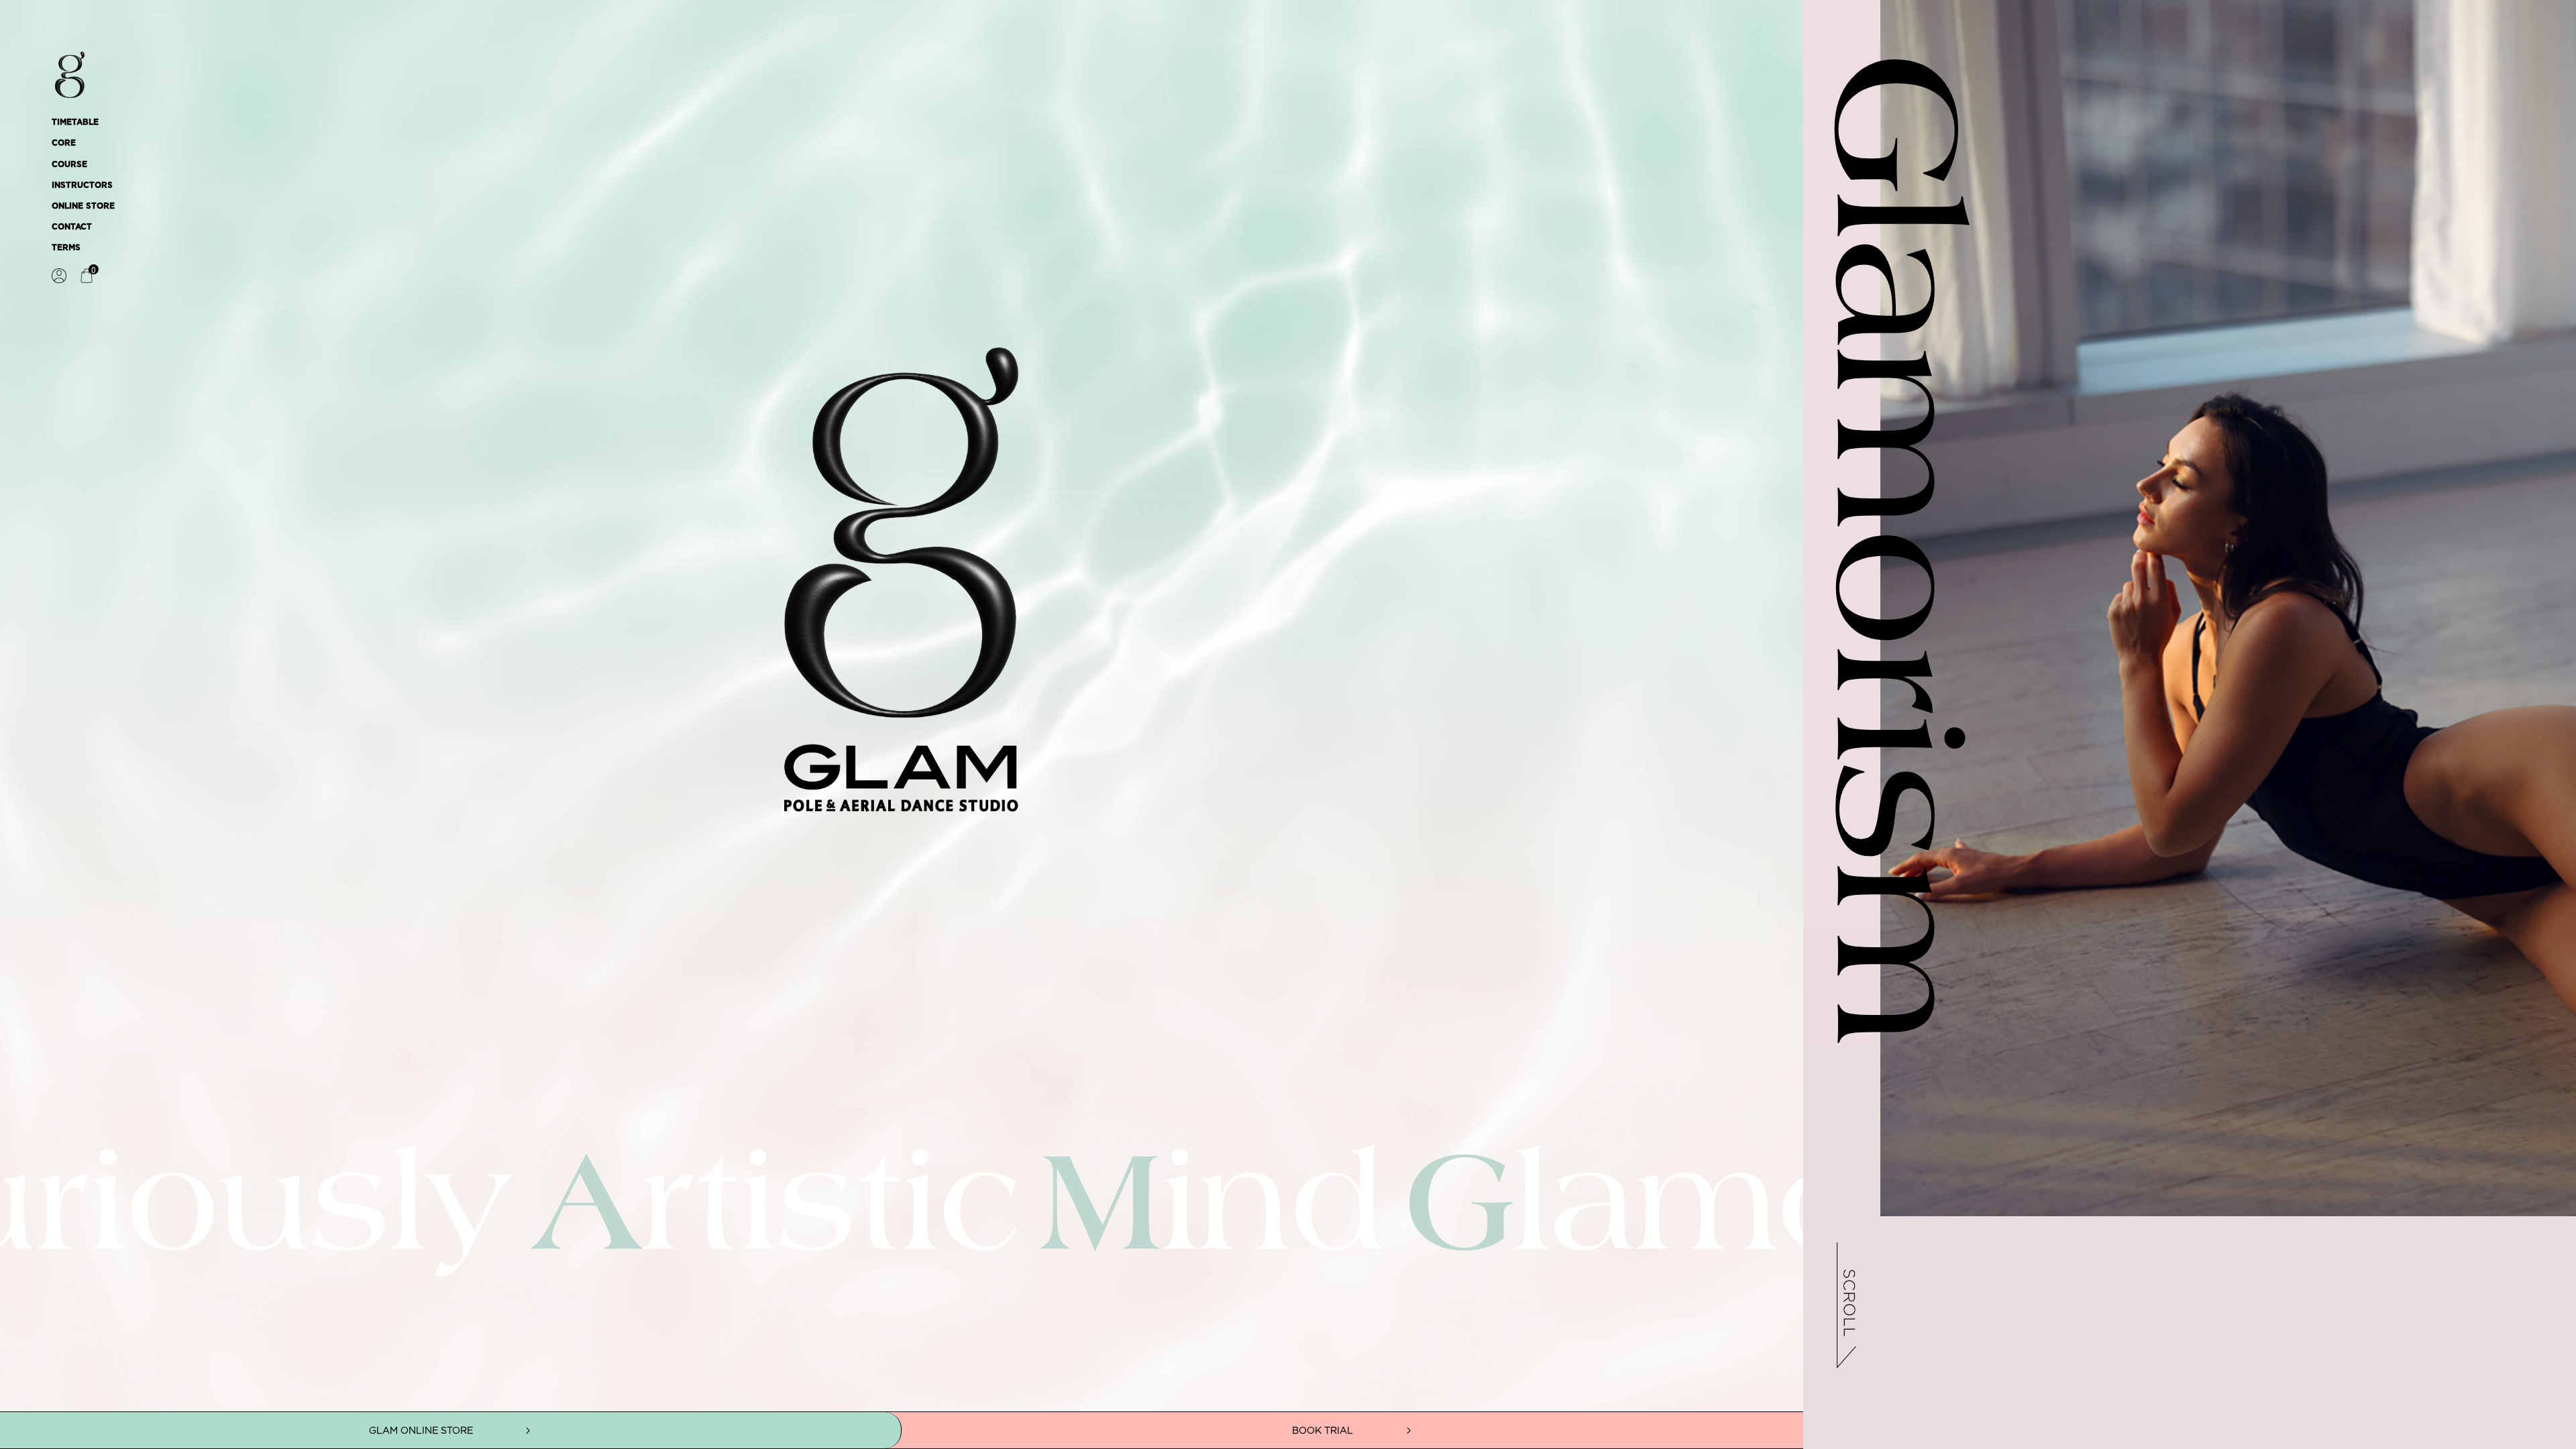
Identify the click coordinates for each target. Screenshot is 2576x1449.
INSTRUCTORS (82, 185)
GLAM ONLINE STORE (421, 1430)
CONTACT (72, 227)
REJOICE (902, 688)
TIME (902, 761)
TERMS (66, 248)
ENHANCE (902, 761)
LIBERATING (902, 688)
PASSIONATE (902, 761)
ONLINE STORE (83, 206)
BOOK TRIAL (1323, 1430)
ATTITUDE (902, 688)
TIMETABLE (75, 122)
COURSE (69, 164)
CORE (64, 143)
